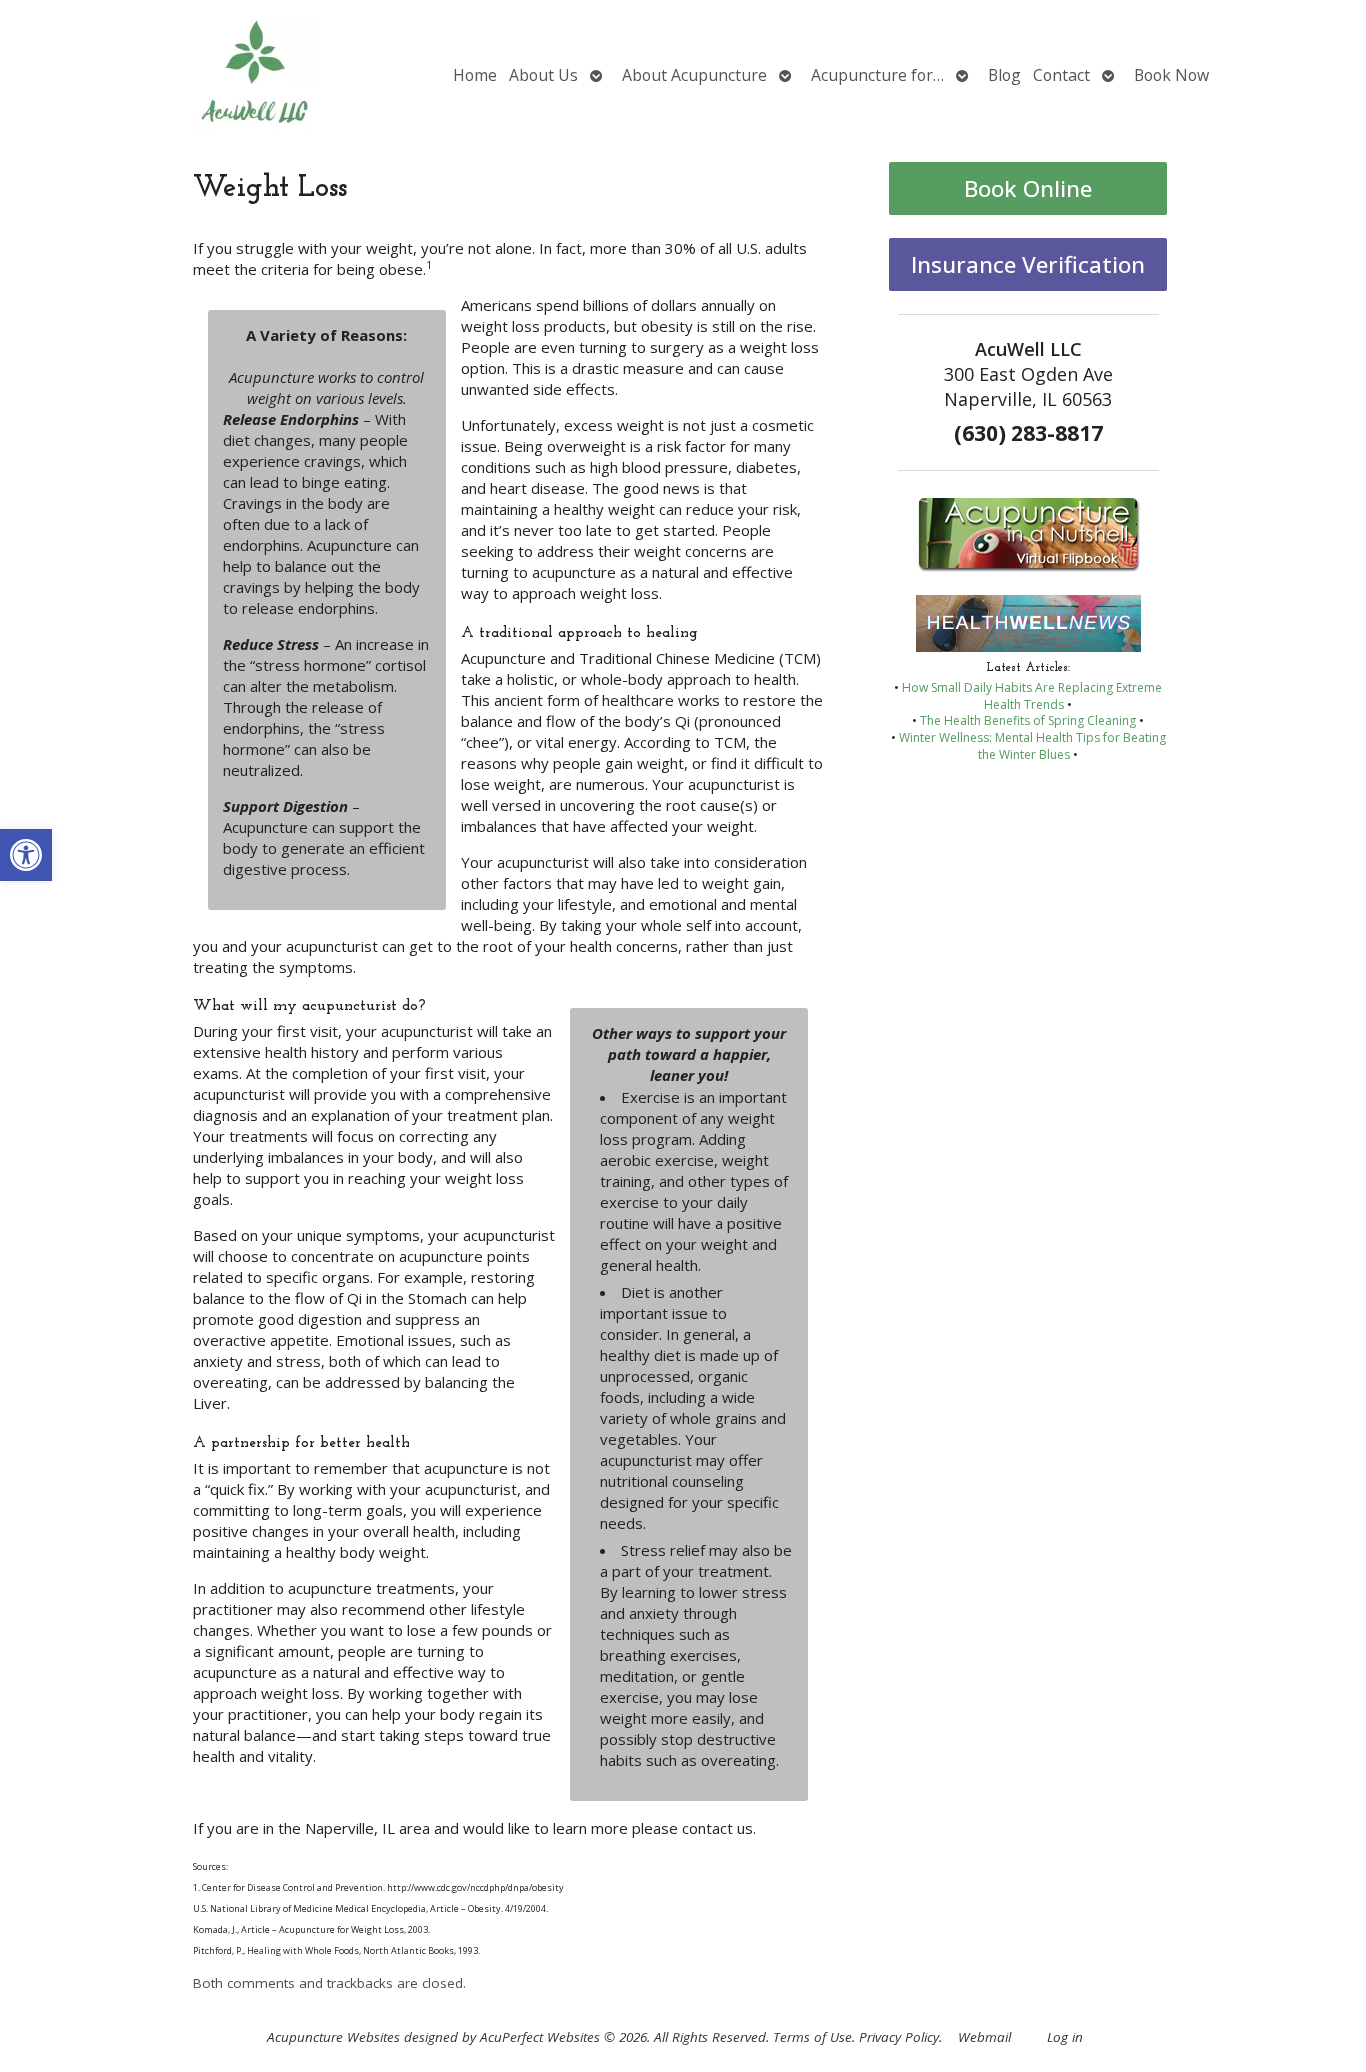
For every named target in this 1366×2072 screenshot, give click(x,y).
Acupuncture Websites (333, 2037)
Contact (1061, 75)
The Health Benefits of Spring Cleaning (1028, 720)
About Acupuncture (694, 75)
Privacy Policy (899, 2037)
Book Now (1171, 75)
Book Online (1028, 188)
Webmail (984, 2037)
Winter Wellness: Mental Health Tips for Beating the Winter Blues (1032, 746)
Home (475, 75)
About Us (543, 75)
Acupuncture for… (877, 75)
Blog (1004, 75)
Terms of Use (812, 2037)
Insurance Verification (1028, 264)
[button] (26, 855)
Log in (1065, 2037)
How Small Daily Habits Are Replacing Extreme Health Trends (1032, 696)
